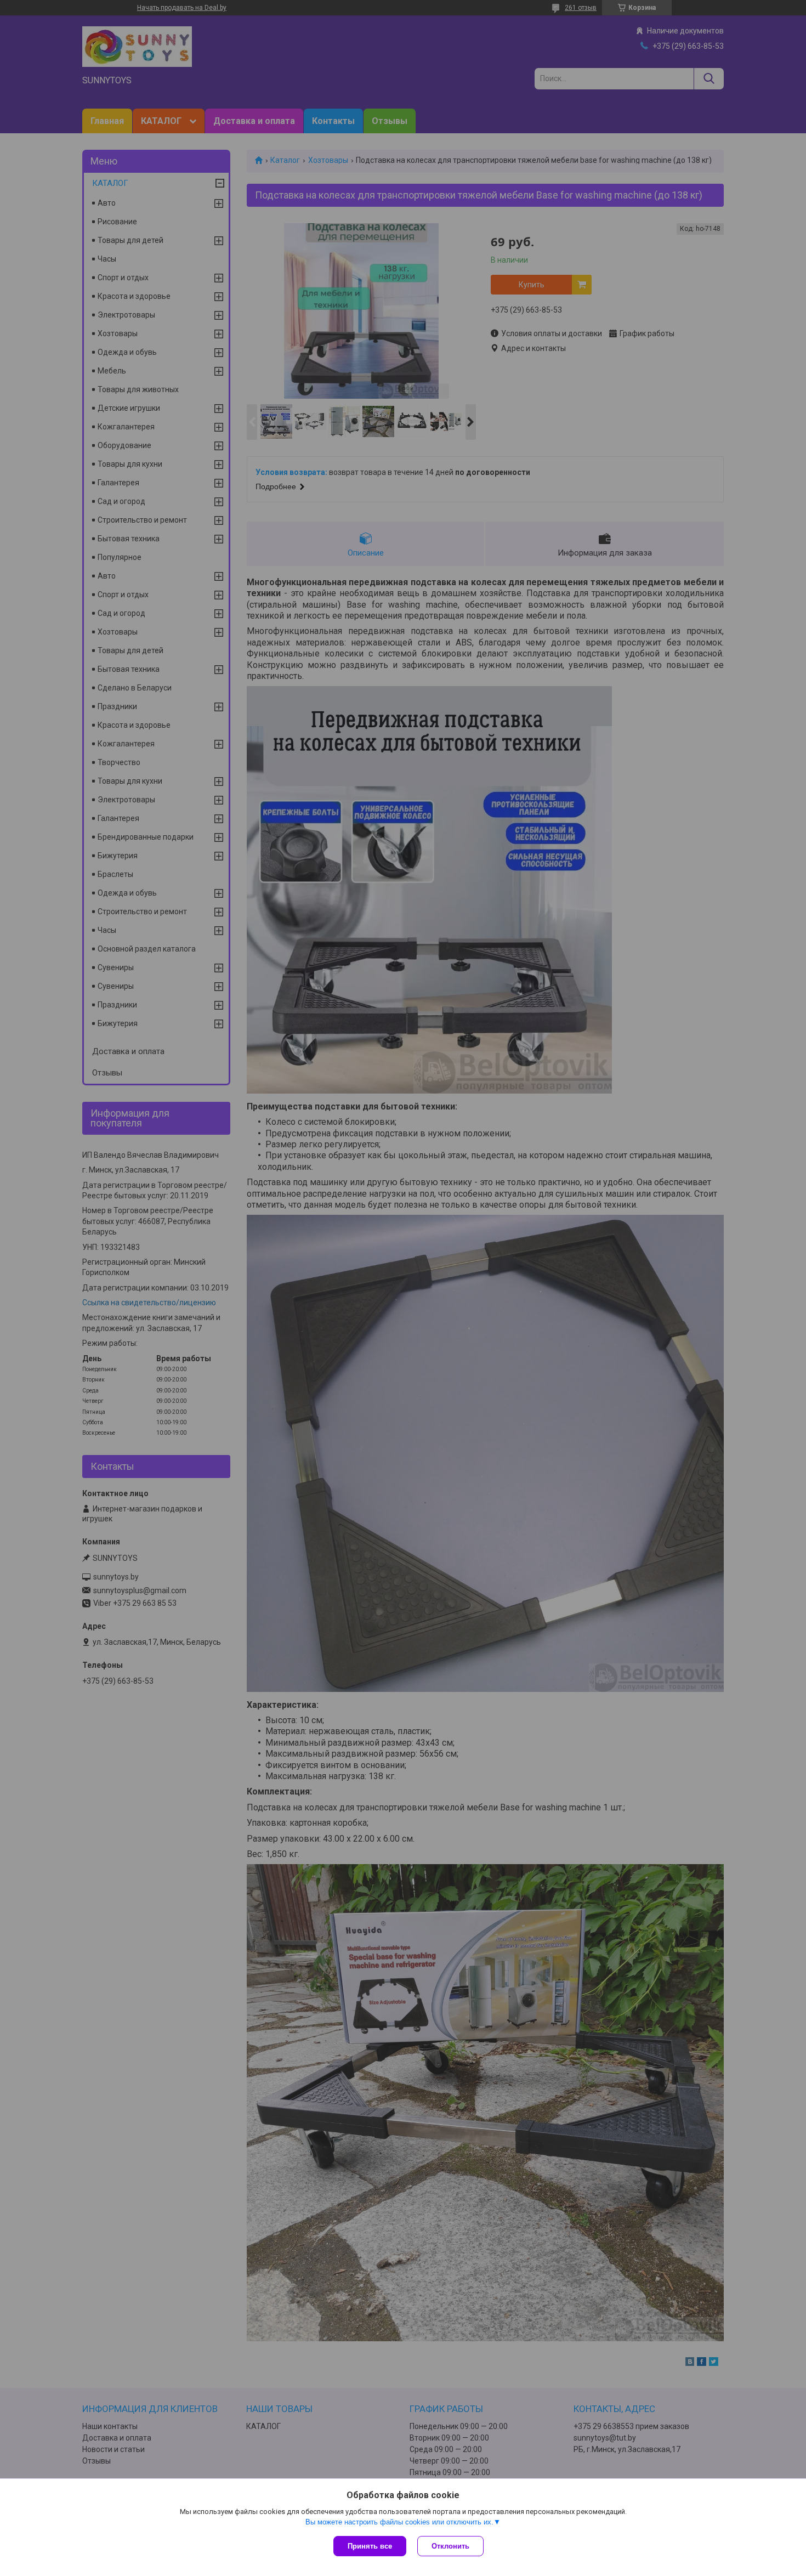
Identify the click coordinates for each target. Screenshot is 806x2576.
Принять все (370, 2546)
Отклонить (450, 2546)
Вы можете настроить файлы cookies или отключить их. (399, 2522)
